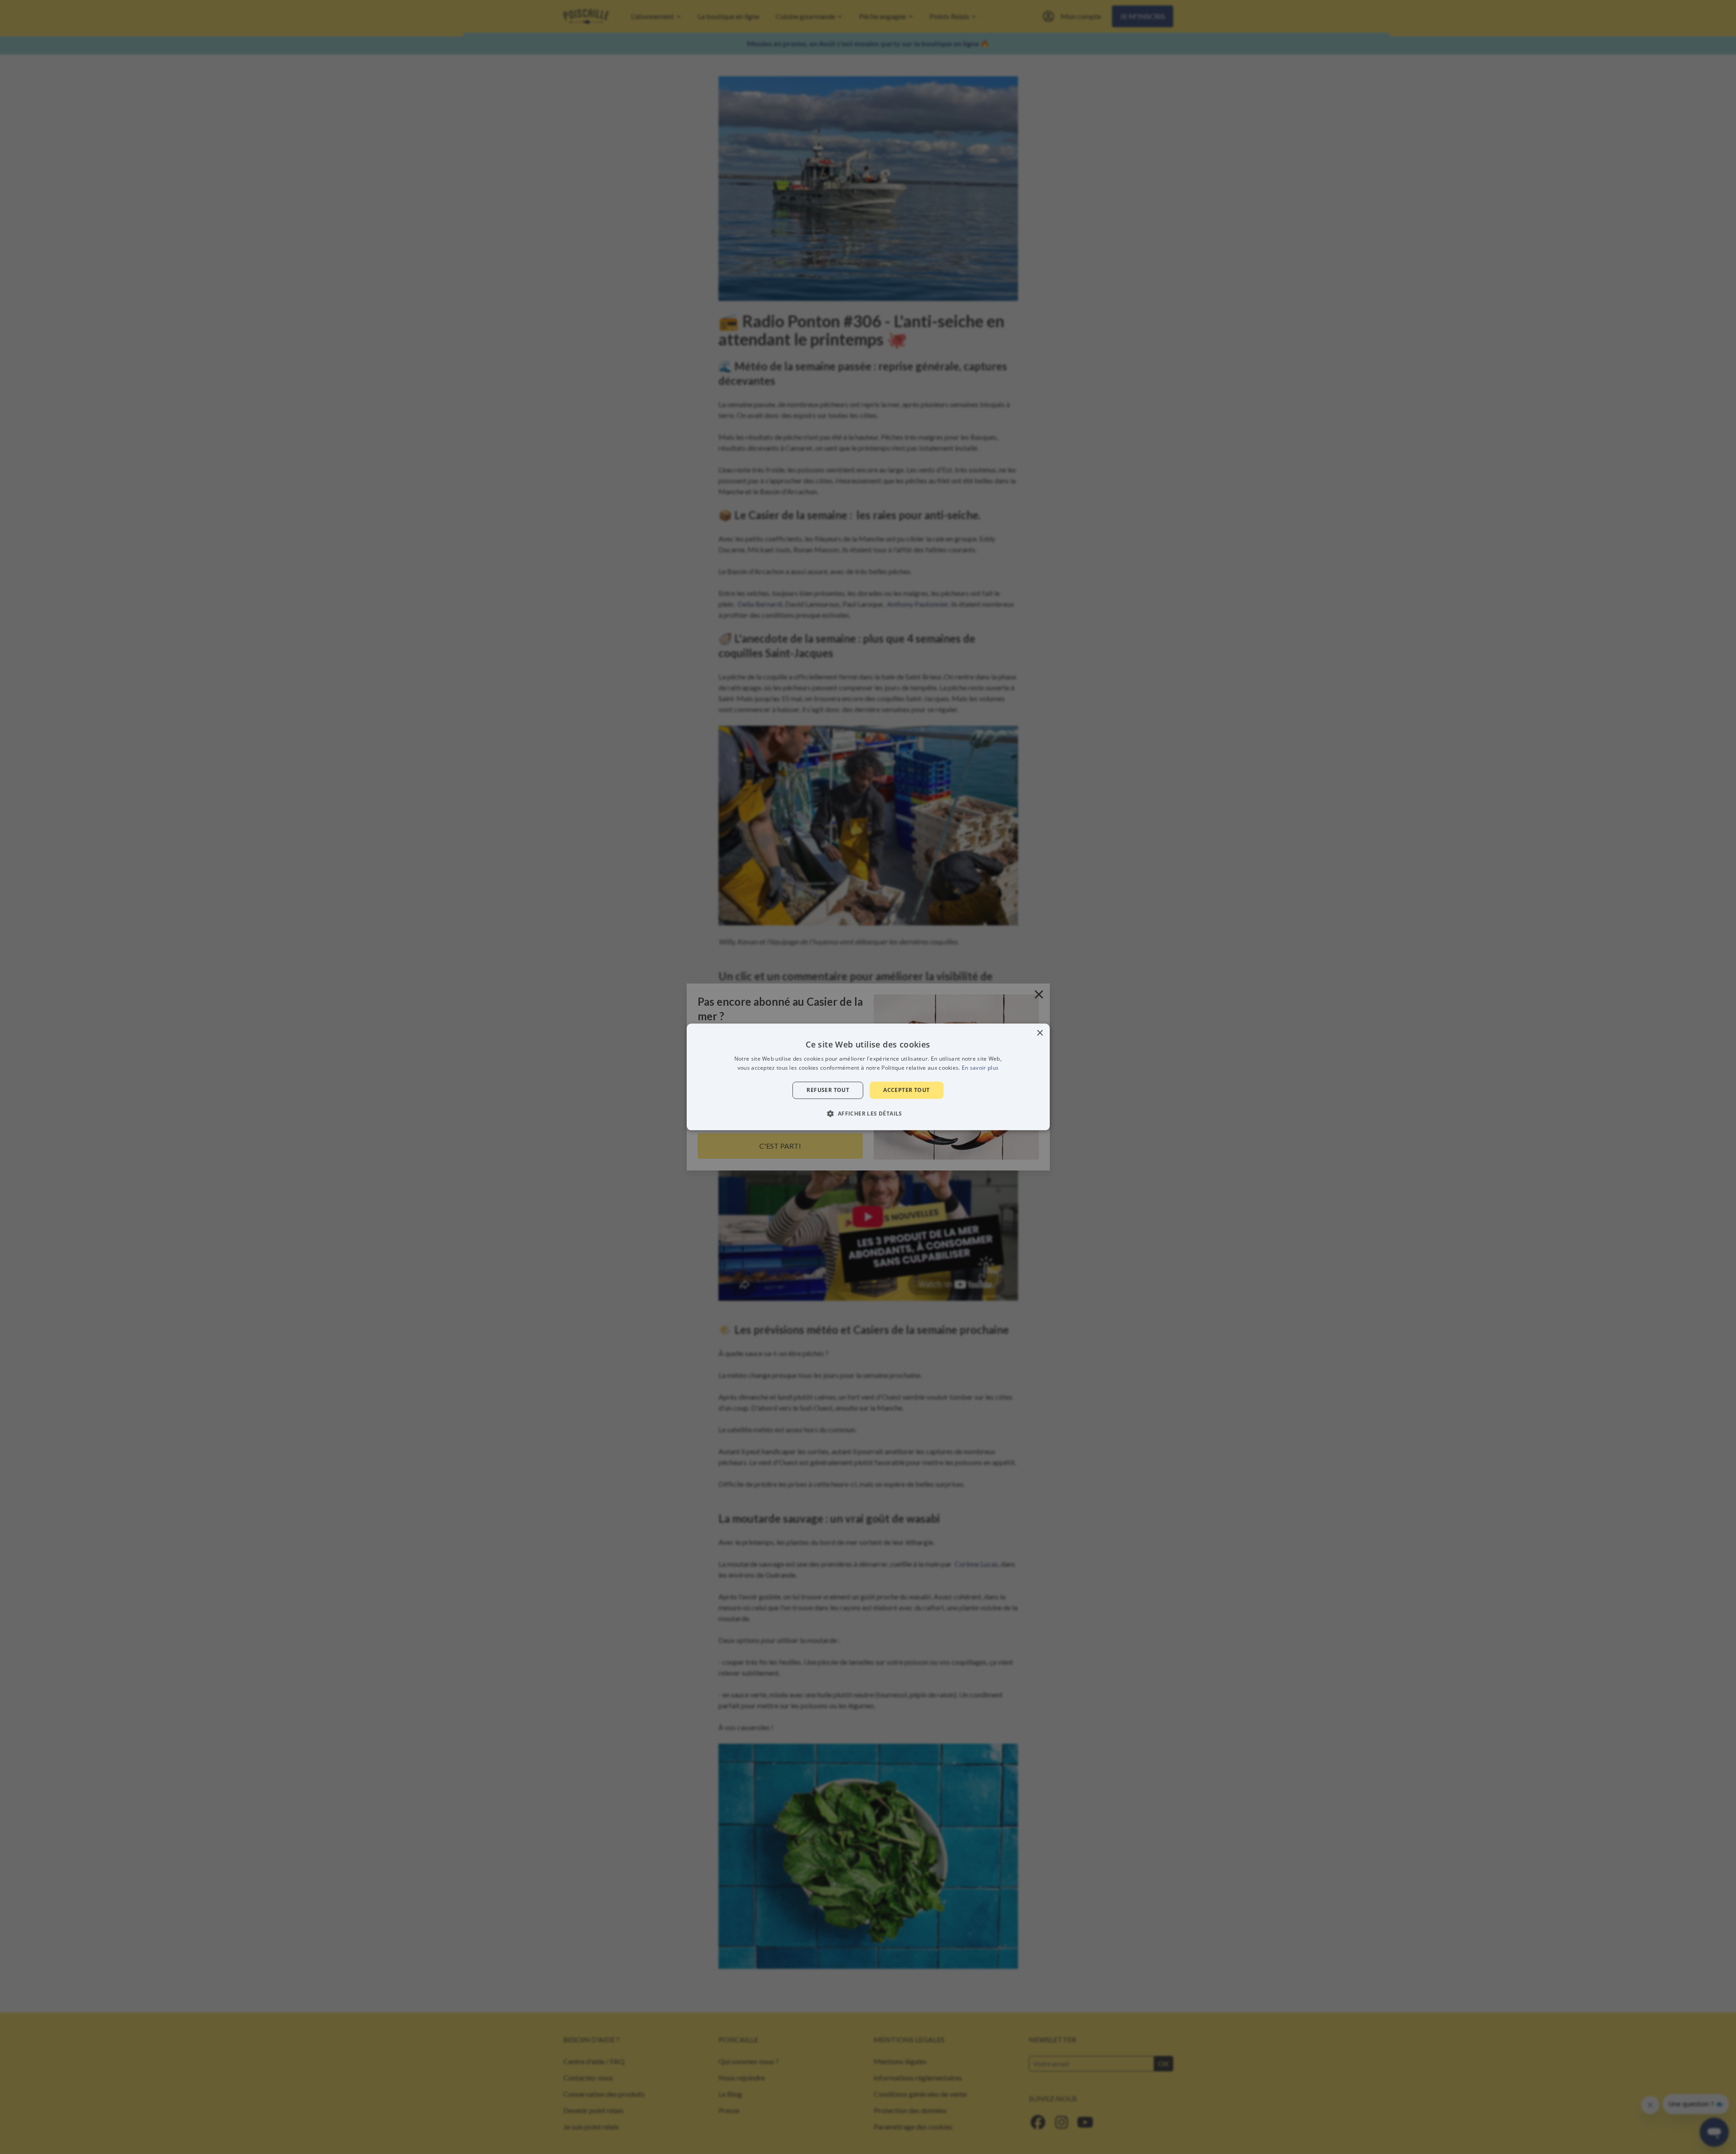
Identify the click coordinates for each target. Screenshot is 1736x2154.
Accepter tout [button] (906, 1090)
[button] (868, 1114)
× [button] (1040, 1033)
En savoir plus (980, 1068)
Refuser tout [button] (828, 1090)
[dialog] (868, 1077)
